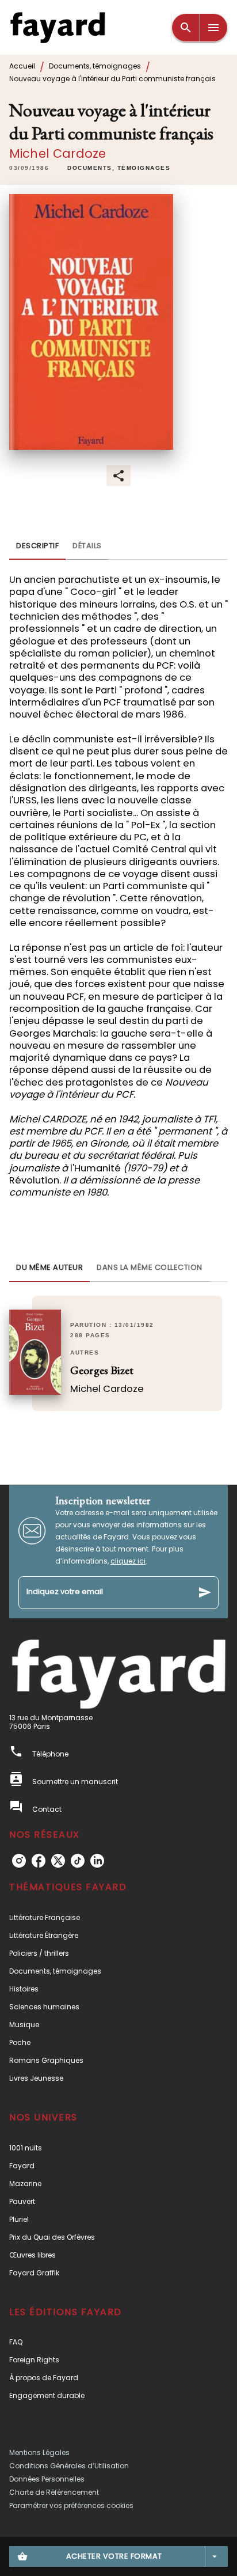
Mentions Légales (39, 2452)
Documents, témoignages (95, 66)
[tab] (37, 546)
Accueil (22, 66)
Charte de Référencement (54, 2492)
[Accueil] (58, 27)
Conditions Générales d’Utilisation (69, 2466)
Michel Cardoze (58, 153)
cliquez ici (128, 1561)
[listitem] (19, 1861)
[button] (119, 168)
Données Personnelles (47, 2479)
